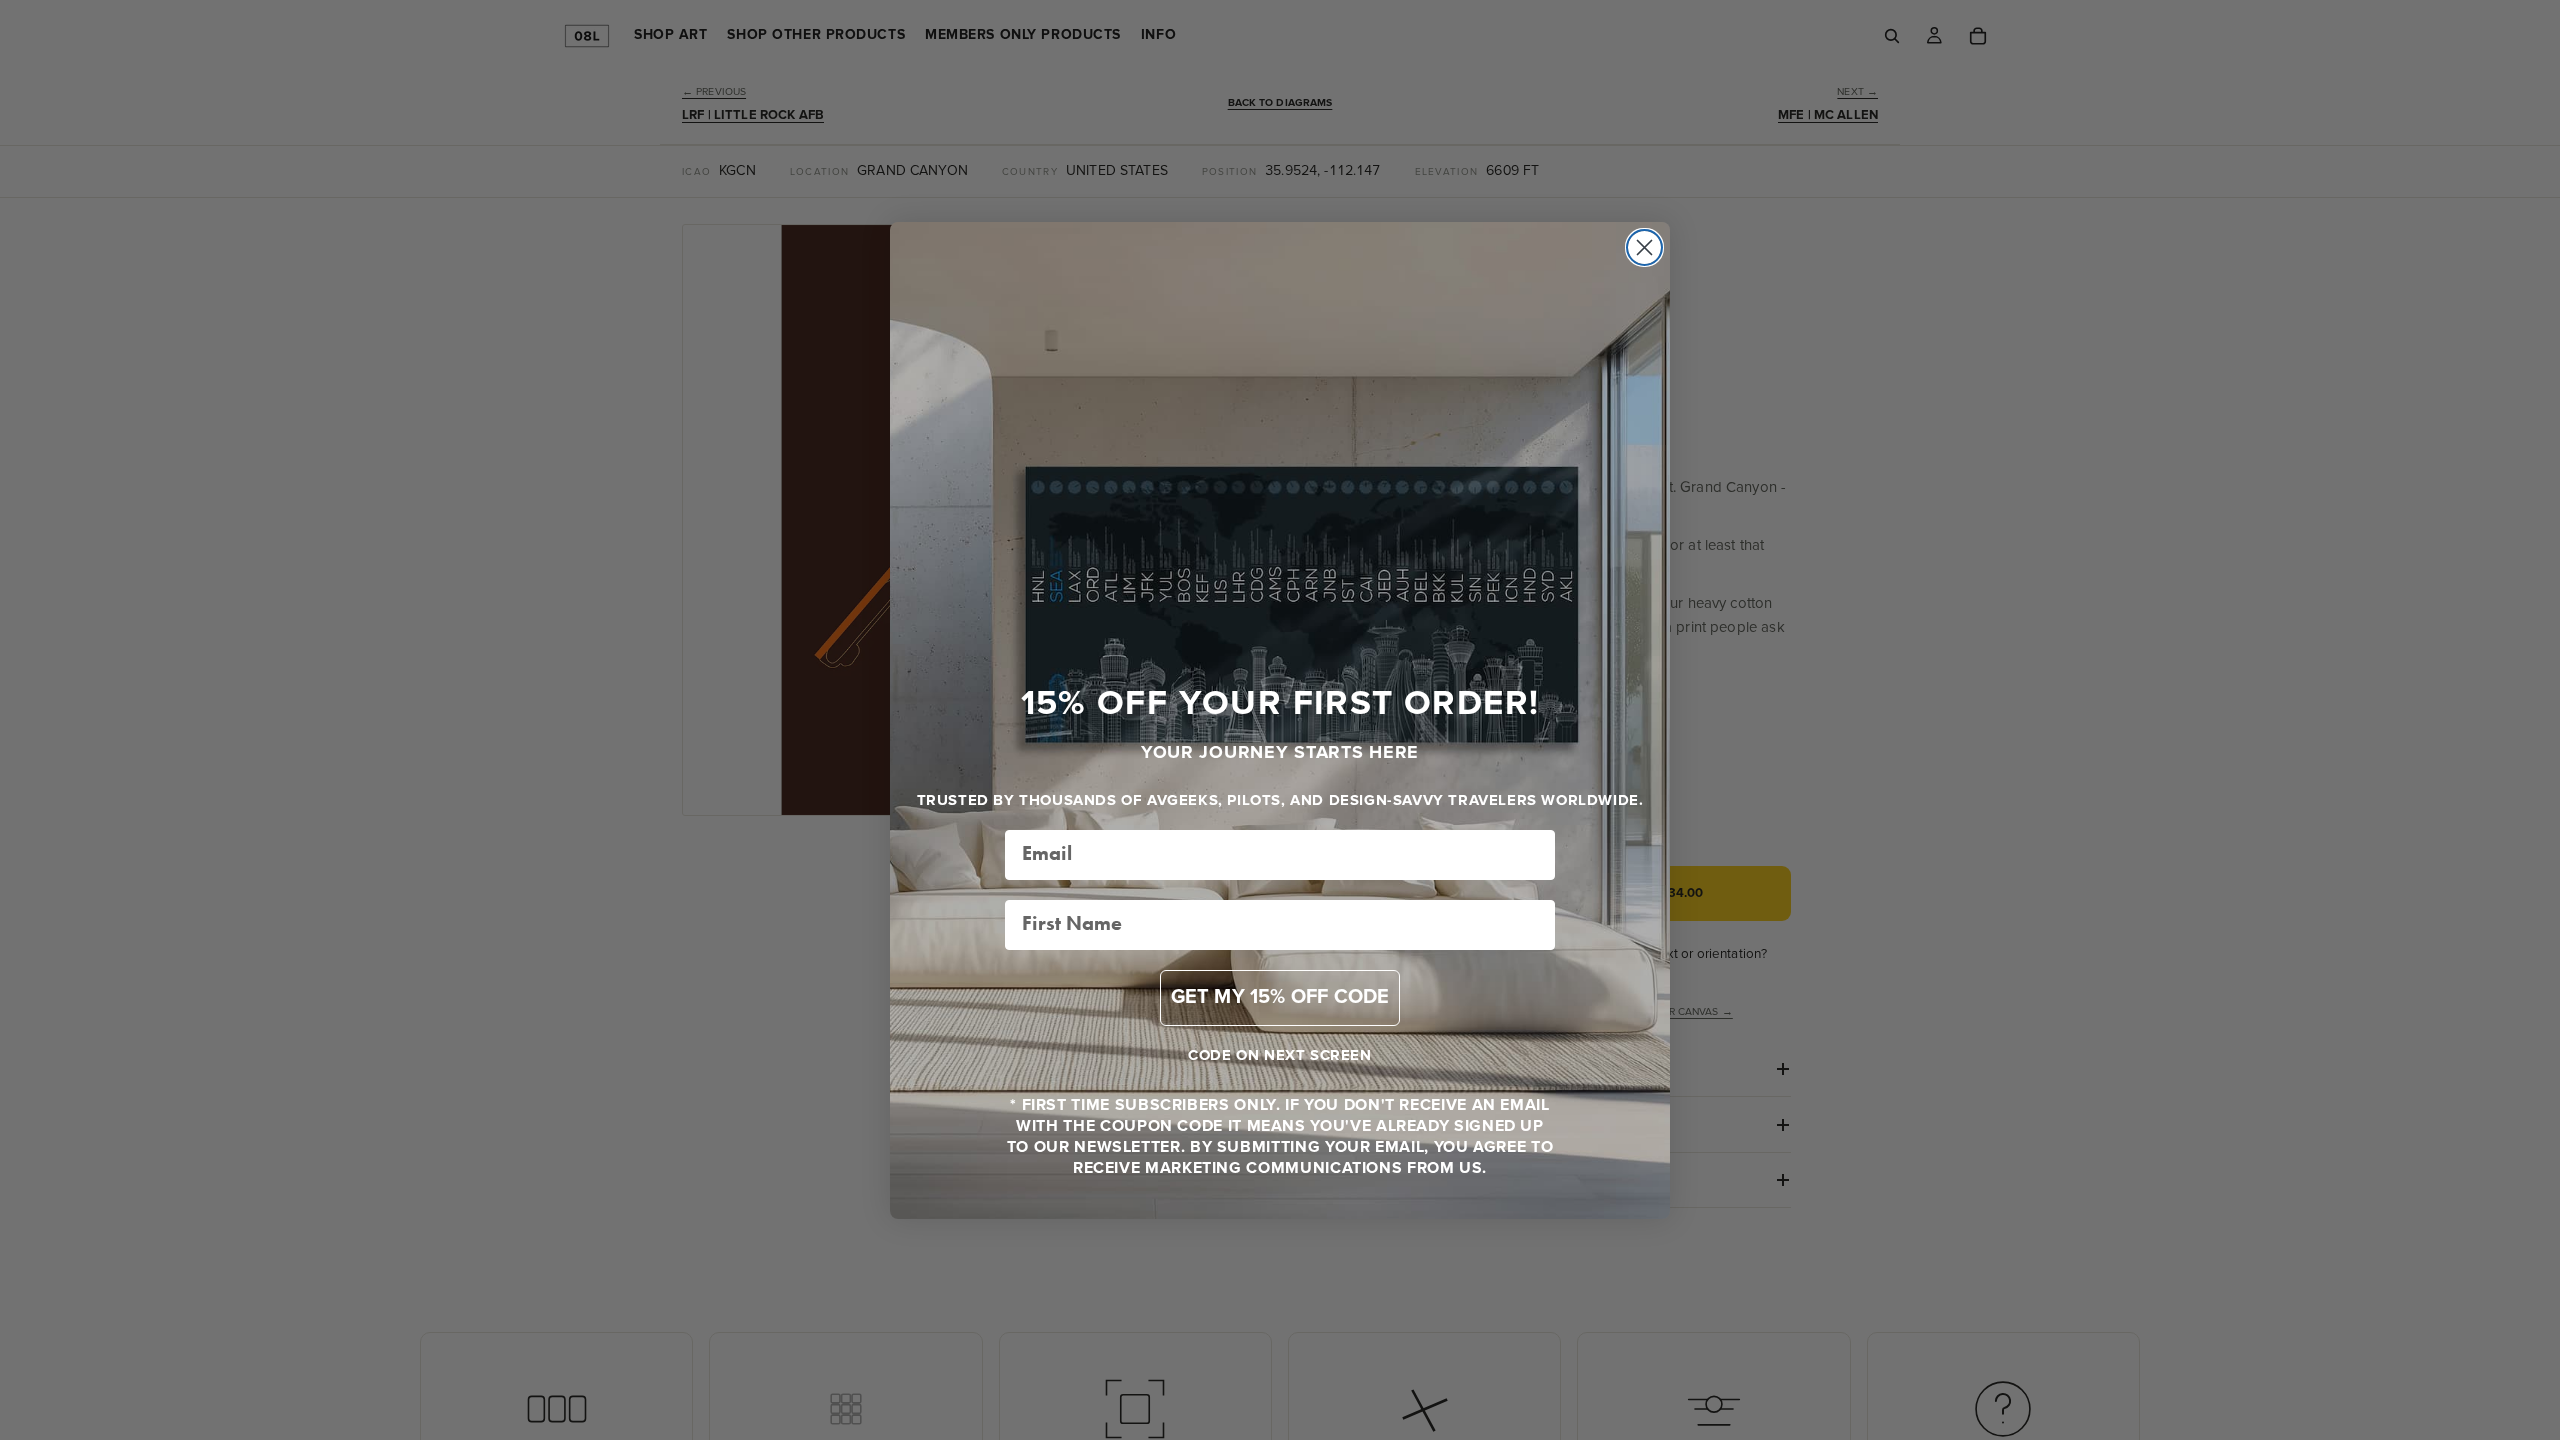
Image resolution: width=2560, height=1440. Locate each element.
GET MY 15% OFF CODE (1280, 997)
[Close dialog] (1644, 247)
